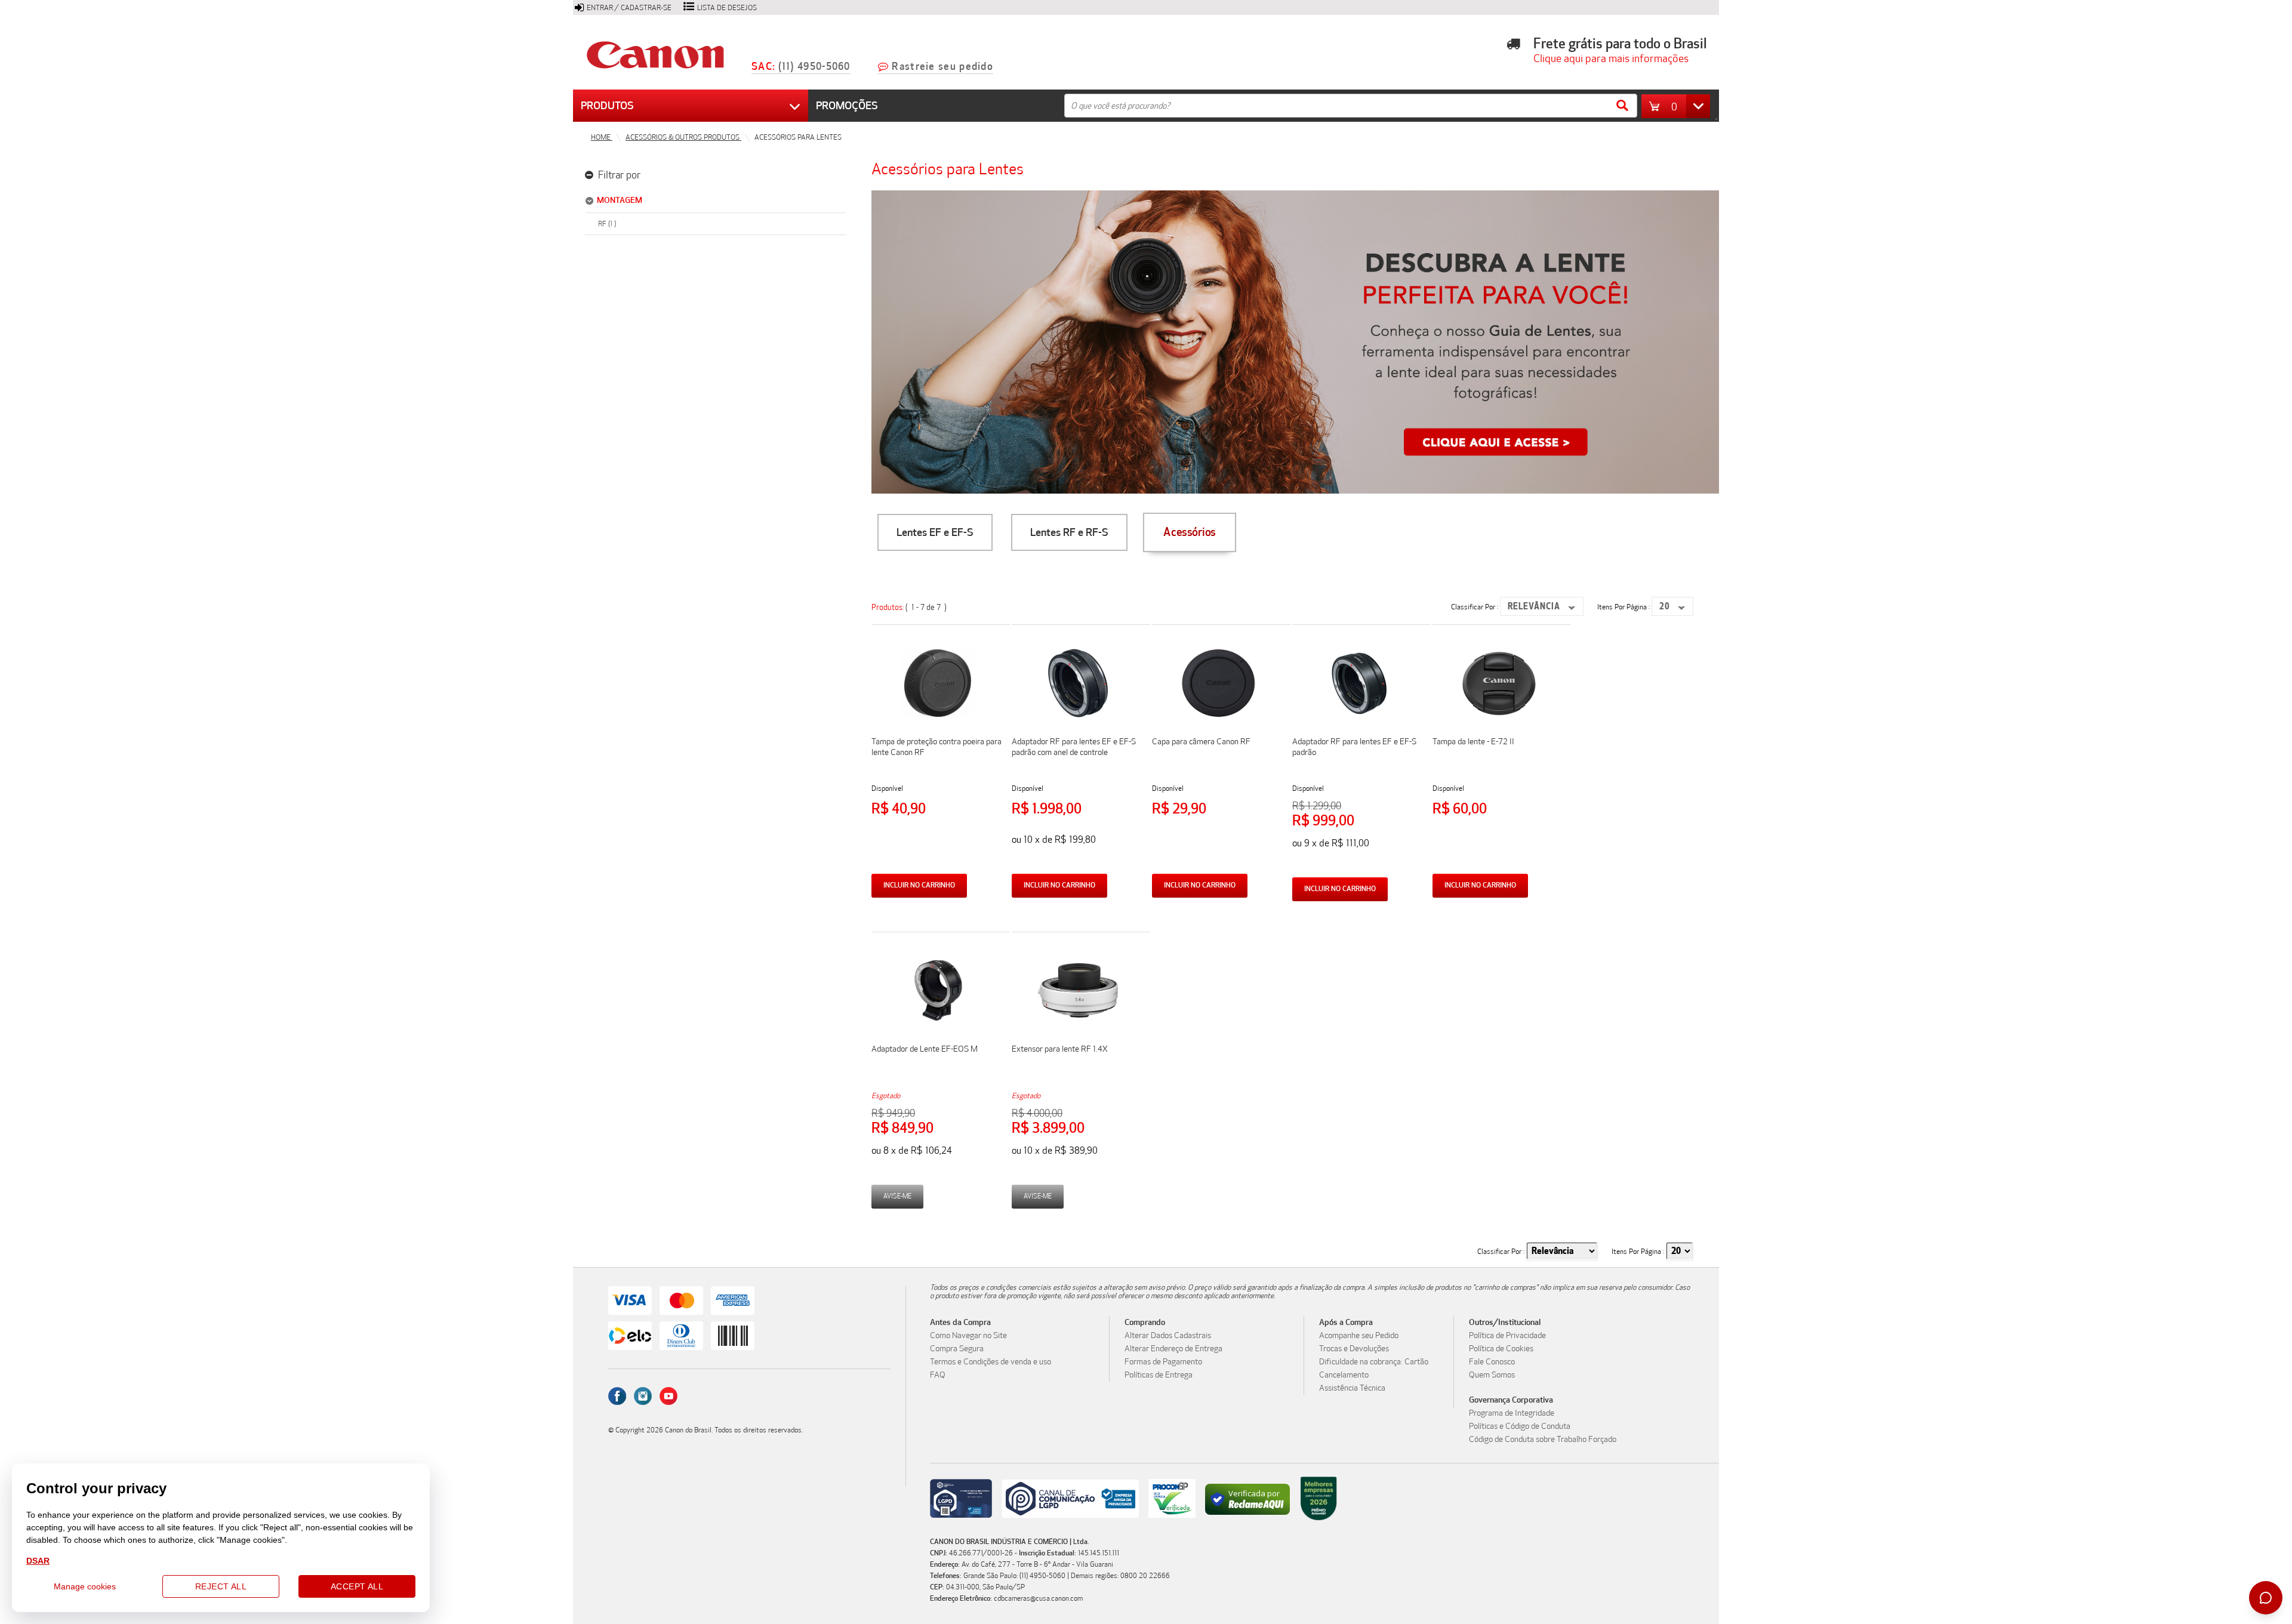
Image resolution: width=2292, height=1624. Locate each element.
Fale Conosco (1492, 1362)
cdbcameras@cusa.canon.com (1038, 1598)
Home (602, 137)
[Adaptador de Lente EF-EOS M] (938, 1025)
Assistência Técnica (1352, 1388)
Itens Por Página (1623, 607)
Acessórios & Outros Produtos (683, 137)
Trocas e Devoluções (1354, 1349)
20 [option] (1665, 607)
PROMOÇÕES (847, 106)
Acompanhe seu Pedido (1359, 1336)
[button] (1679, 106)
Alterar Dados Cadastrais (1168, 1336)
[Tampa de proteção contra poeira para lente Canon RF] (938, 718)
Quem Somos (1492, 1375)
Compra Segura (957, 1349)
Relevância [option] (1534, 607)
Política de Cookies (1501, 1349)
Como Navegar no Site (968, 1336)
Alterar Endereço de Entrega (1173, 1349)
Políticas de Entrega (1159, 1375)
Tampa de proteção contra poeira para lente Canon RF (936, 747)
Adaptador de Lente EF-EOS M (925, 1049)
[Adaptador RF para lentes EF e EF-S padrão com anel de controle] (1078, 718)
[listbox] (1542, 606)
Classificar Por (1474, 607)
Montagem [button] (620, 200)
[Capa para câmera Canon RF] (1218, 718)
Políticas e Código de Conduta (1520, 1426)
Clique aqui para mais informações (1607, 58)
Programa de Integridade (1512, 1413)
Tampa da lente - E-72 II (1473, 742)
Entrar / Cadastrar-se (629, 8)
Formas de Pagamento (1163, 1362)
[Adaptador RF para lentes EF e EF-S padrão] (1358, 718)
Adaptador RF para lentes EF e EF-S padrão (1354, 747)
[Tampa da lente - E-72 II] (1499, 718)
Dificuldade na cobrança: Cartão (1374, 1362)
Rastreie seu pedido (942, 67)
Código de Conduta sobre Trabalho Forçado (1543, 1440)
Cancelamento (1344, 1375)
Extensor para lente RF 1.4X (1060, 1049)
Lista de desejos (727, 8)
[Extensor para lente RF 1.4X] (1078, 1025)
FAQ (938, 1375)
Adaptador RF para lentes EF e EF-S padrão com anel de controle (1074, 747)
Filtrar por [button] (618, 175)
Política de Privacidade (1507, 1336)
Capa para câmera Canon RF (1201, 742)
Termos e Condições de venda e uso (991, 1362)
